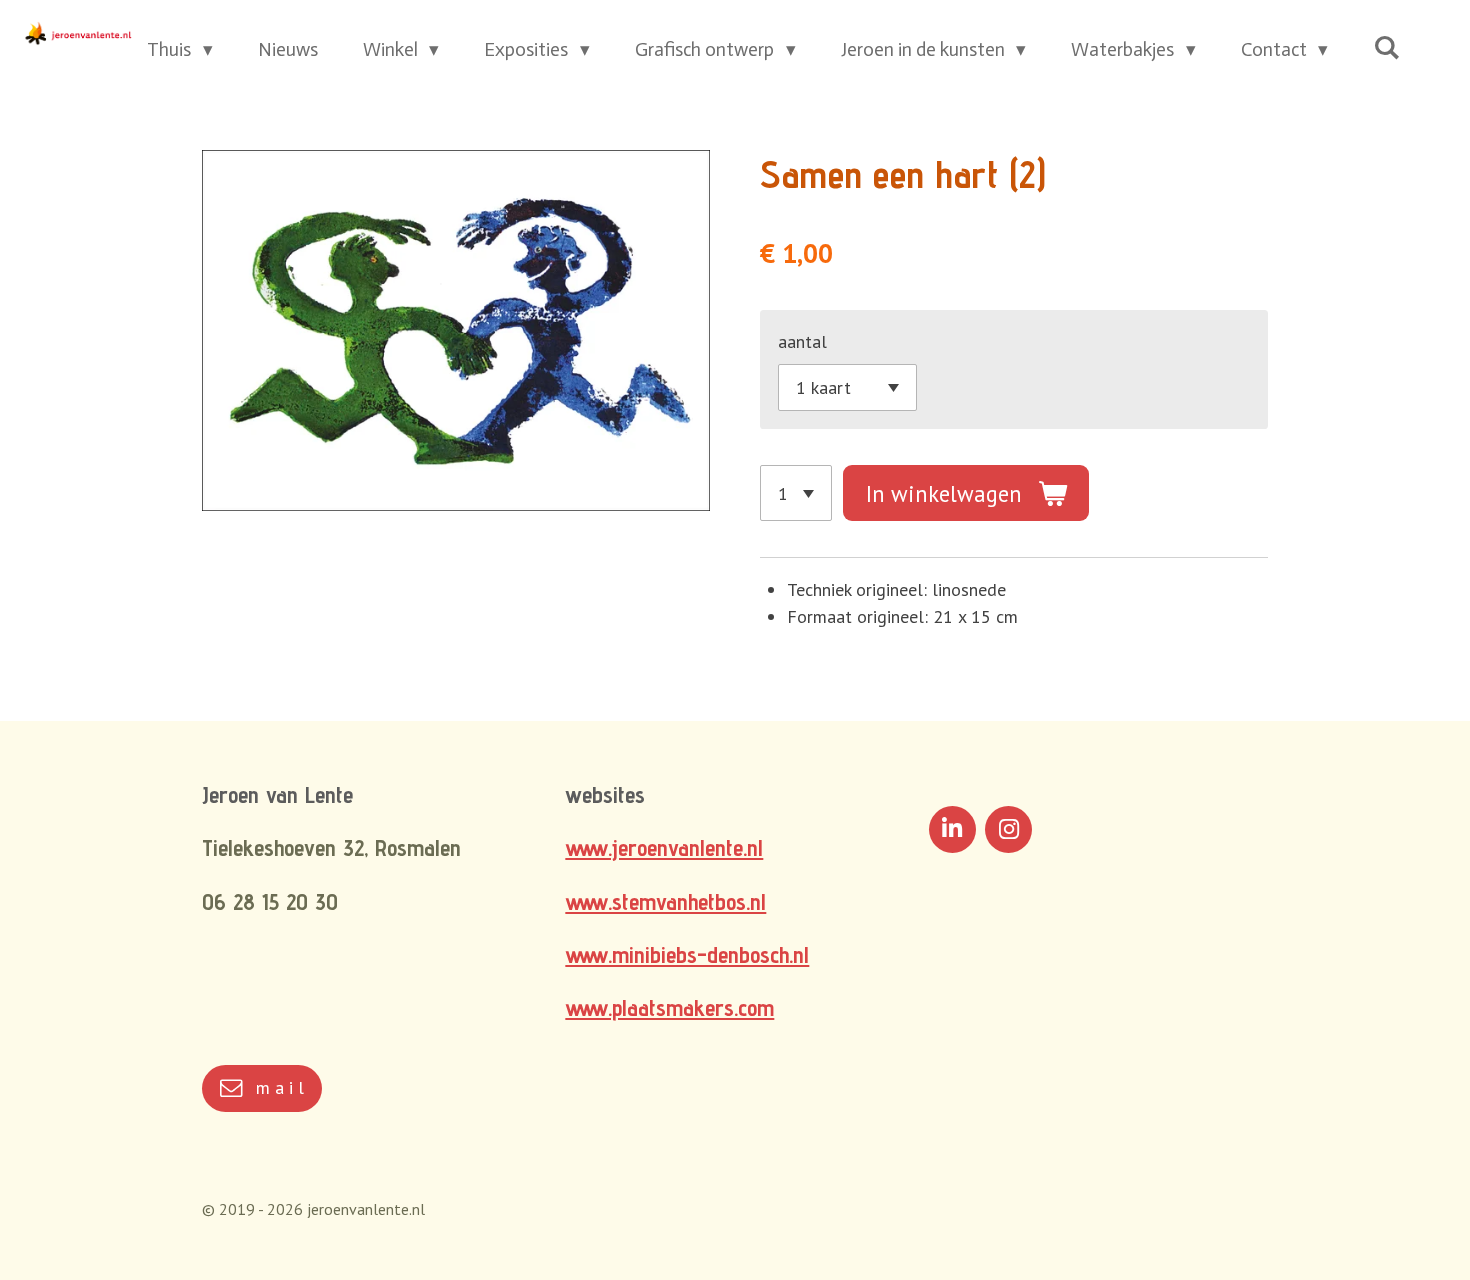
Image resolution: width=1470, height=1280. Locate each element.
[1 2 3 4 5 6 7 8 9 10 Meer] (796, 493)
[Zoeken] (1386, 47)
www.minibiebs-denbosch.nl (687, 954)
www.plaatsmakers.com (669, 1007)
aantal (802, 341)
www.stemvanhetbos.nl (665, 901)
